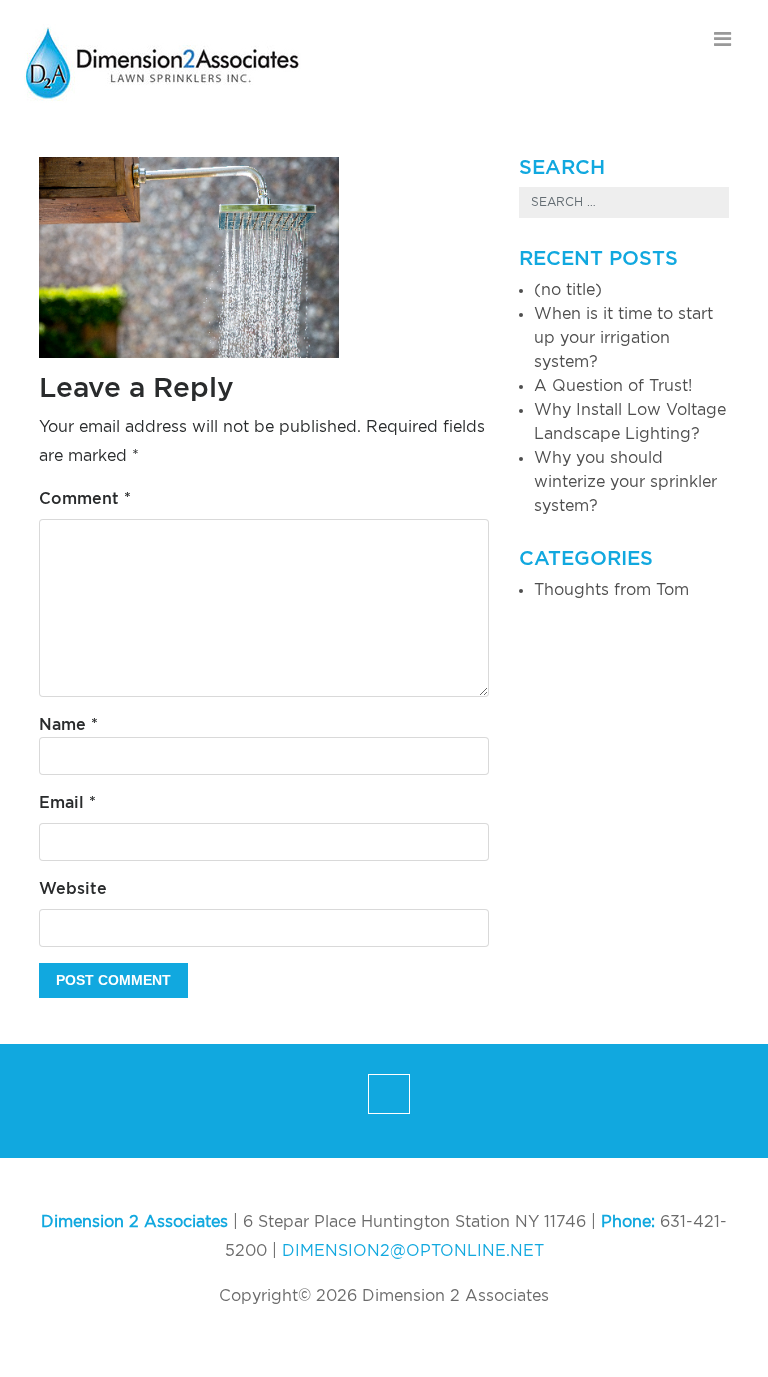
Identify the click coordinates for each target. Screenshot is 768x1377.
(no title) (568, 290)
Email (67, 803)
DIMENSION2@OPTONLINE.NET (413, 1251)
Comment (85, 499)
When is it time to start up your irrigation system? (623, 338)
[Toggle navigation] (722, 39)
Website (73, 889)
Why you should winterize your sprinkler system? (625, 482)
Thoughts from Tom (611, 590)
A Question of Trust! (613, 386)
